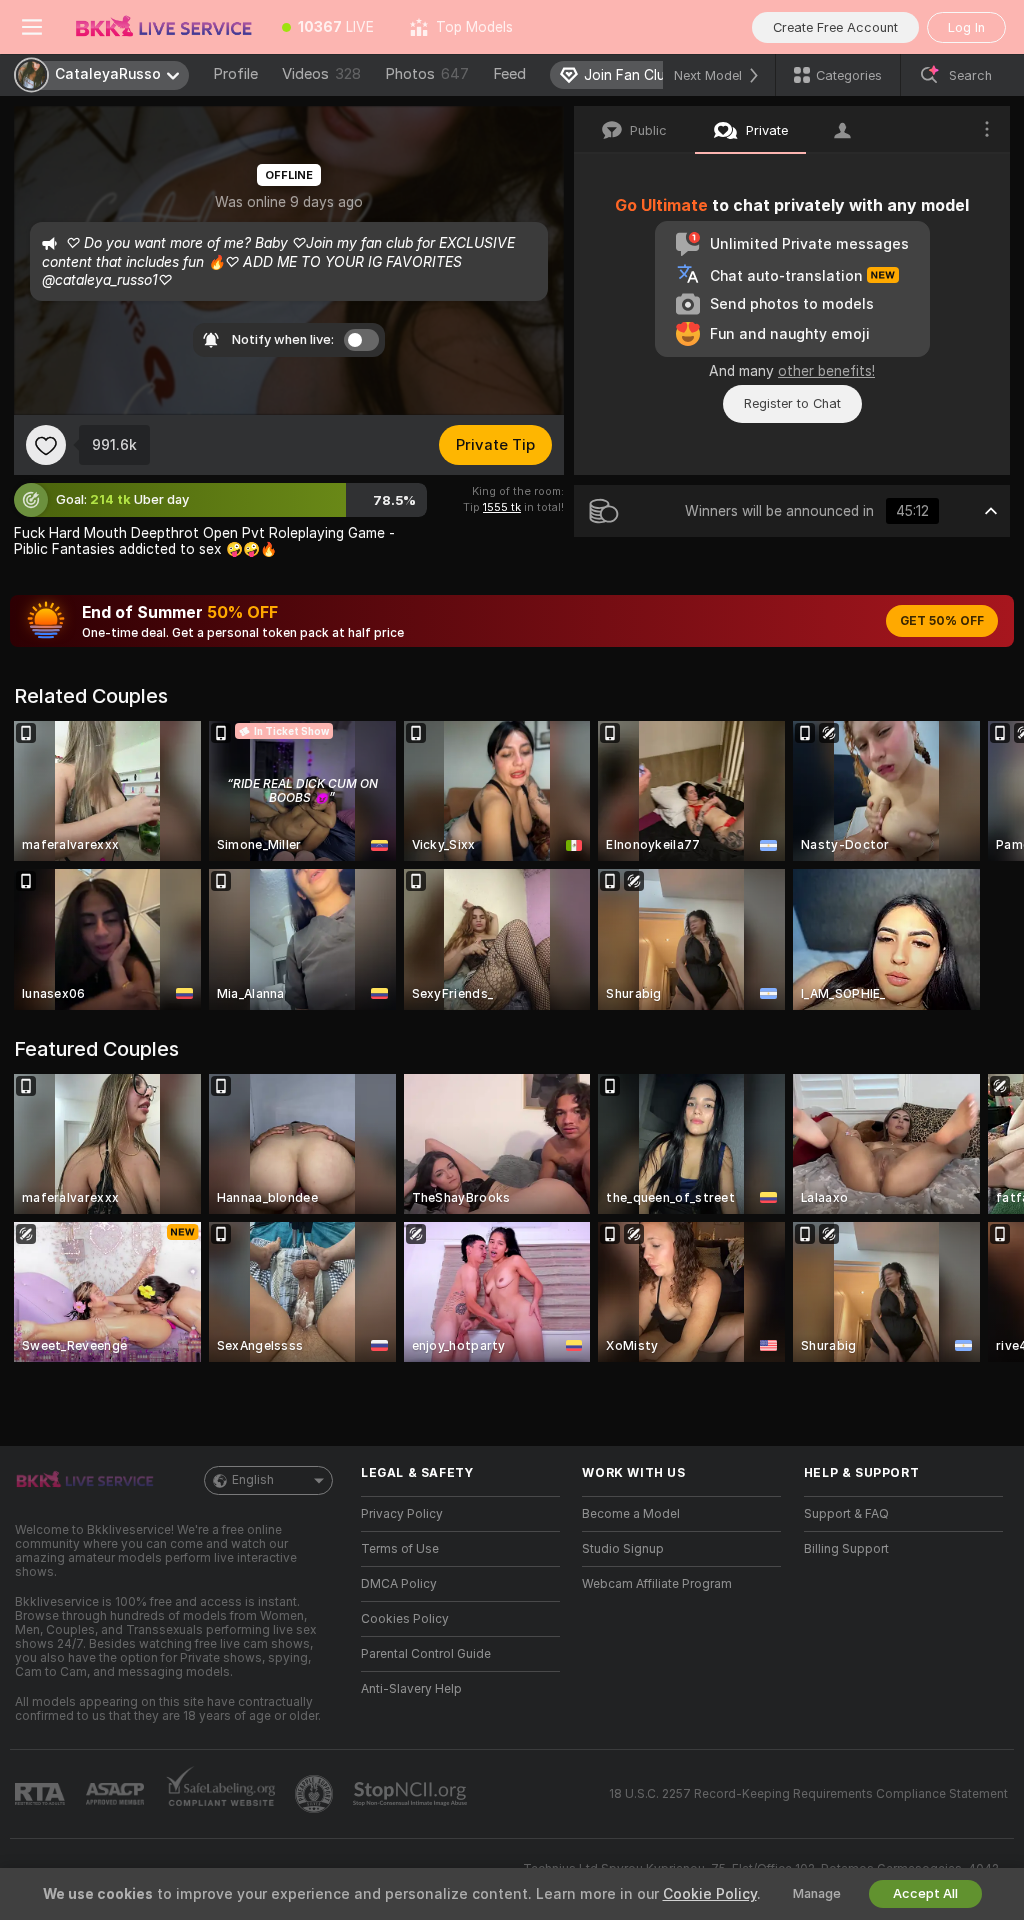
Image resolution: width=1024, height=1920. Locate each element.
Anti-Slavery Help (411, 1689)
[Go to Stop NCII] (412, 1794)
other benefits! (826, 371)
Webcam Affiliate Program (657, 1584)
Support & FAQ (846, 1514)
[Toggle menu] (32, 27)
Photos (427, 74)
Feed (509, 74)
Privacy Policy (402, 1514)
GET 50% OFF (942, 621)
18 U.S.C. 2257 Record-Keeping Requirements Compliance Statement (808, 1794)
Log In (966, 27)
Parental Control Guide (426, 1654)
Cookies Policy (405, 1619)
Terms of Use (400, 1549)
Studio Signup (623, 1549)
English (253, 1480)
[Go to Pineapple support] (316, 1794)
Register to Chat (792, 403)
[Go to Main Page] (164, 27)
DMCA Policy (399, 1584)
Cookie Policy (710, 1894)
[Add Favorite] (46, 445)
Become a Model (631, 1514)
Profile (235, 74)
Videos (321, 74)
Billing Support (846, 1549)
